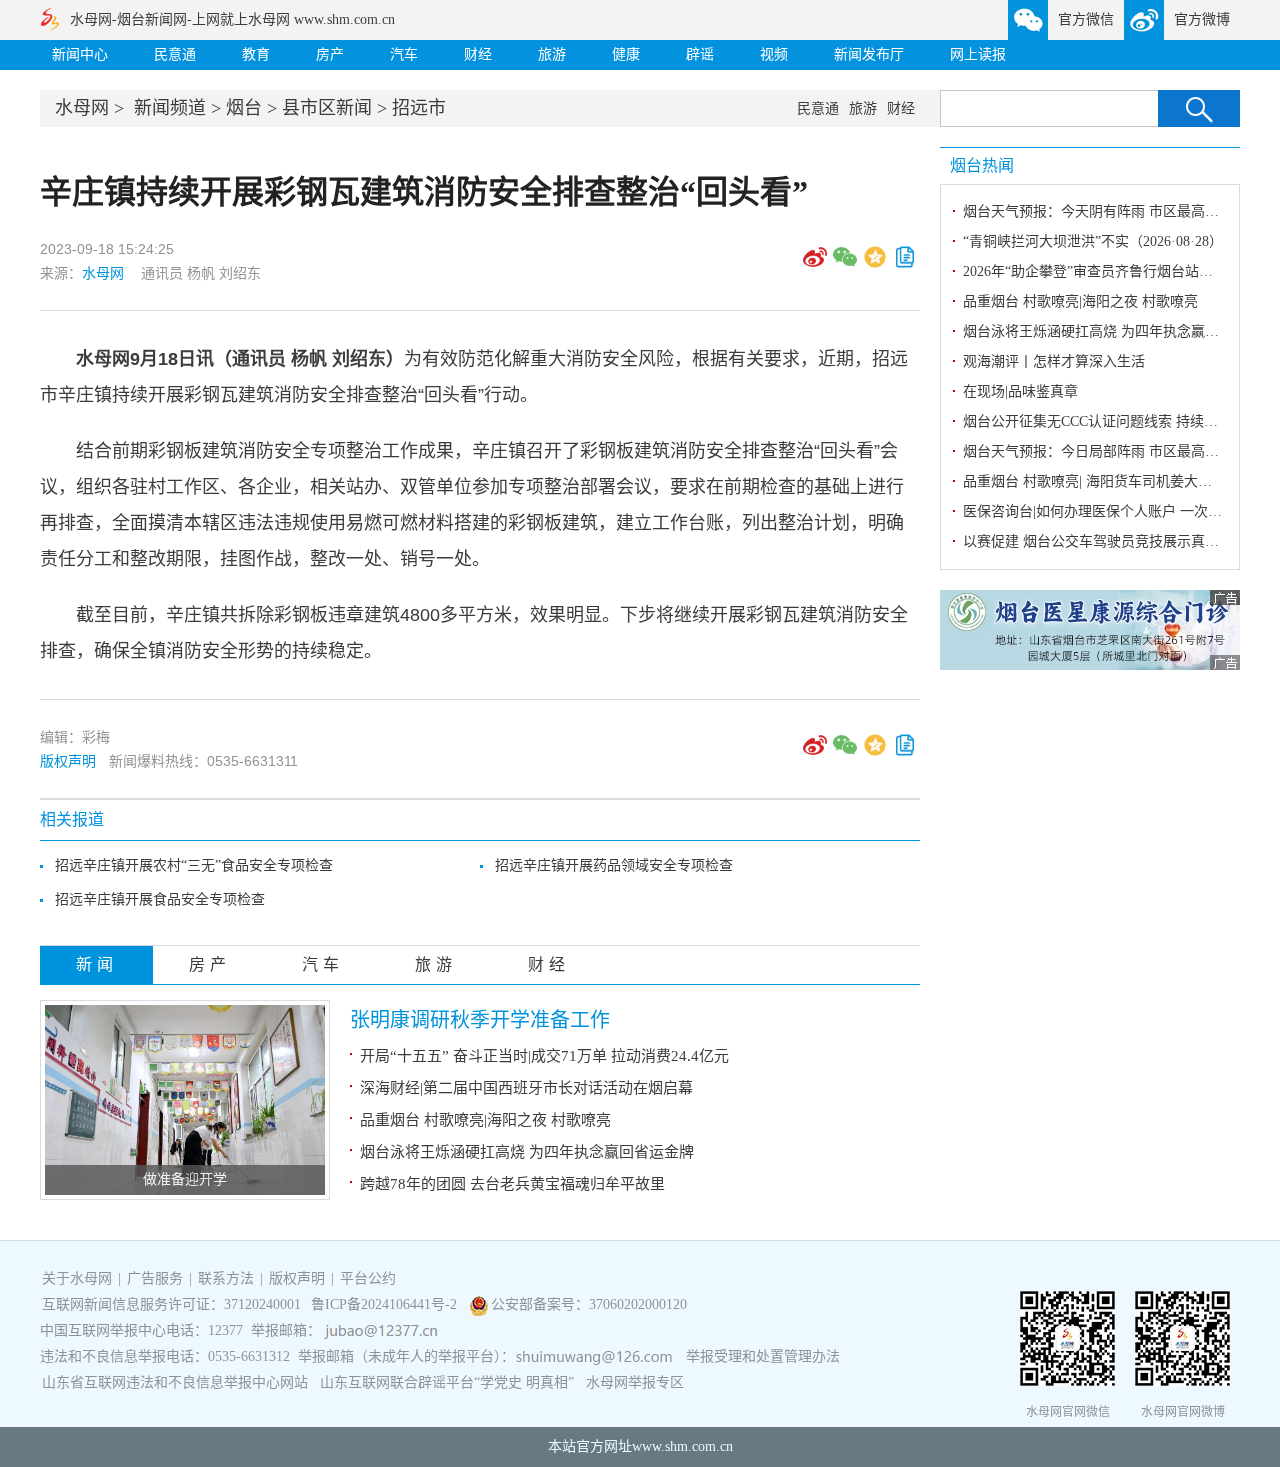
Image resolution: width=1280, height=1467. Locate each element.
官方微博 (1202, 19)
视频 (774, 54)
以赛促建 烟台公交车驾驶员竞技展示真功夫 (1098, 541)
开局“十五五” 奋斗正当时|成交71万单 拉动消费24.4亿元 (544, 1056)
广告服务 (155, 1278)
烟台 (244, 108)
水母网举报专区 (635, 1382)
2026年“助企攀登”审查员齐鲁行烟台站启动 (1095, 271)
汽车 (404, 54)
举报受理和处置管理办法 (763, 1356)
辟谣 (700, 54)
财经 (478, 54)
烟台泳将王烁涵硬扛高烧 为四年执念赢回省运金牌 (527, 1152)
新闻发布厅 (869, 54)
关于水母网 (79, 1278)
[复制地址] (905, 264)
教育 (256, 54)
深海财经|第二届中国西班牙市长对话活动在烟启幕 (526, 1088)
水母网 (82, 108)
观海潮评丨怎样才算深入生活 (1054, 361)
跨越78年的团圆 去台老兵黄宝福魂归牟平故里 (512, 1184)
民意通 (175, 54)
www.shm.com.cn (682, 1446)
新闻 (97, 964)
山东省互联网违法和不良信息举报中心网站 (175, 1382)
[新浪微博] (815, 264)
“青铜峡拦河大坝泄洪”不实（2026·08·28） (1093, 241)
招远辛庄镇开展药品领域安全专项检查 (614, 865)
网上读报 (978, 54)
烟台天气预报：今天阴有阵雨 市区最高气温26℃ (1112, 211)
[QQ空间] (875, 264)
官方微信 (1086, 19)
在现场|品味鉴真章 (1020, 391)
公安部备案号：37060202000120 (589, 1304)
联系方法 (226, 1278)
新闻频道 (170, 108)
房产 (330, 54)
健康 (626, 54)
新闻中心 (80, 54)
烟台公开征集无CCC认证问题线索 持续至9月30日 (1115, 421)
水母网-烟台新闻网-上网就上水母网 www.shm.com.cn (232, 19)
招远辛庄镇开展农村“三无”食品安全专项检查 (194, 865)
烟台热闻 (982, 165)
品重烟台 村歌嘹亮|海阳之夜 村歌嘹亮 (485, 1120)
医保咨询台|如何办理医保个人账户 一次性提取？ (1113, 511)
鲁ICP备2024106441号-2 (386, 1304)
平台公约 (368, 1278)
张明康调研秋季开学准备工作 (480, 1020)
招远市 (419, 108)
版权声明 (68, 761)
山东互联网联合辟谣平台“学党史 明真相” (447, 1382)
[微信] (845, 264)
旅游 (552, 54)
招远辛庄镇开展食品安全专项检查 (160, 899)
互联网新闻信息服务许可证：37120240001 (171, 1304)
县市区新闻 (327, 108)
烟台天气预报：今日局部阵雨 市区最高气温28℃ (1112, 451)
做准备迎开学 (185, 1179)
